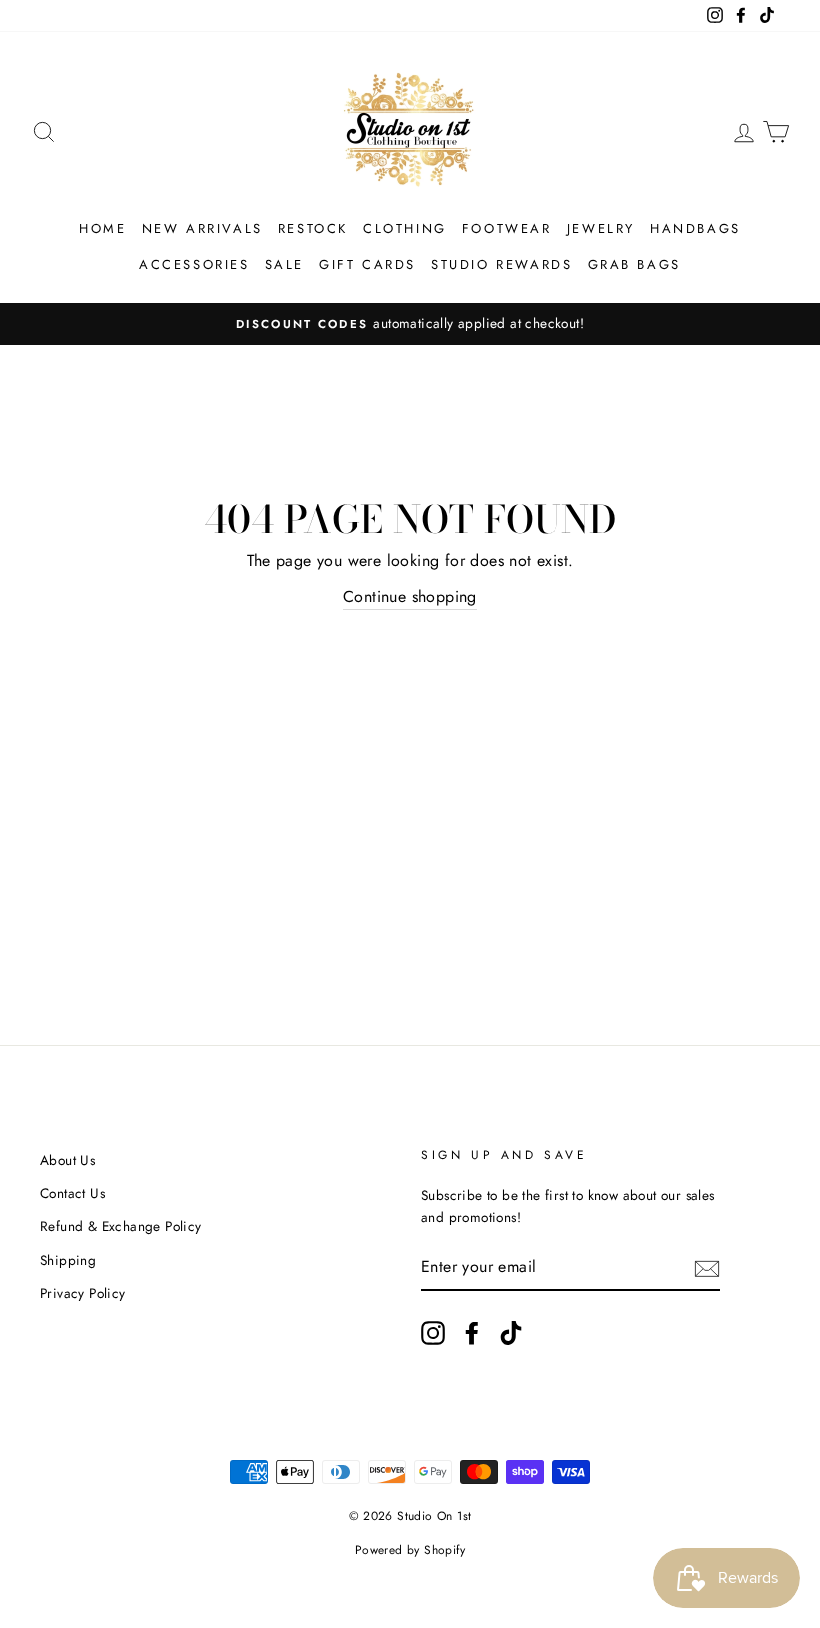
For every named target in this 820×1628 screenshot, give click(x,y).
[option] (410, 324)
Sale (284, 264)
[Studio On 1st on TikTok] (511, 1333)
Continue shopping (410, 596)
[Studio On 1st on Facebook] (472, 1333)
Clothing (405, 228)
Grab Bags (634, 264)
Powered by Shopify (410, 1550)
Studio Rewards (501, 264)
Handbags (695, 228)
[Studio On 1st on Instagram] (433, 1333)
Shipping (68, 1260)
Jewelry (601, 228)
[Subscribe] (707, 1267)
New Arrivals (202, 228)
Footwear (507, 228)
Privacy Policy (83, 1293)
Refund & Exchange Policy (121, 1226)
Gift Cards (367, 264)
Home (102, 228)
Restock (313, 228)
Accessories (194, 264)
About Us (67, 1160)
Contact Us (72, 1193)
